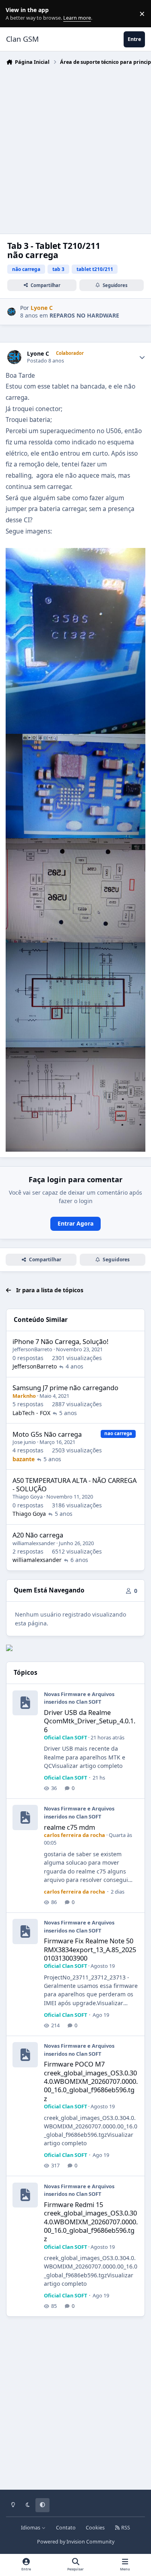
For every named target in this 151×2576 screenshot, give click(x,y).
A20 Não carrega (38, 1535)
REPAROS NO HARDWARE (84, 315)
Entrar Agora (75, 1223)
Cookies (95, 2528)
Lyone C (38, 354)
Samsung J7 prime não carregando (65, 1388)
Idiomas (31, 2528)
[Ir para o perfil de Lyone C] (11, 312)
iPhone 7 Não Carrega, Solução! (60, 1341)
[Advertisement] (75, 148)
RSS (125, 2528)
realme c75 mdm (69, 1827)
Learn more (16, 14)
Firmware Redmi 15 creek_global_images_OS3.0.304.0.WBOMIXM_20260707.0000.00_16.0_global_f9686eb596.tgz (91, 2222)
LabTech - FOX (31, 1413)
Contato (66, 2528)
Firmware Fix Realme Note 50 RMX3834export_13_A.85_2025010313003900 (90, 1949)
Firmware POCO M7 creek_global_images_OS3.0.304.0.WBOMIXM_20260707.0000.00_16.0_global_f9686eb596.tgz (91, 2081)
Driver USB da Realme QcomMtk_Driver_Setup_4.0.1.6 (90, 1721)
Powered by (76, 2542)
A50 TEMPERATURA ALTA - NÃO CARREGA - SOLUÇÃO (74, 1485)
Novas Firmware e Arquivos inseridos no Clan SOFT (79, 1698)
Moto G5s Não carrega (47, 1434)
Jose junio (24, 1442)
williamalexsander (34, 1543)
